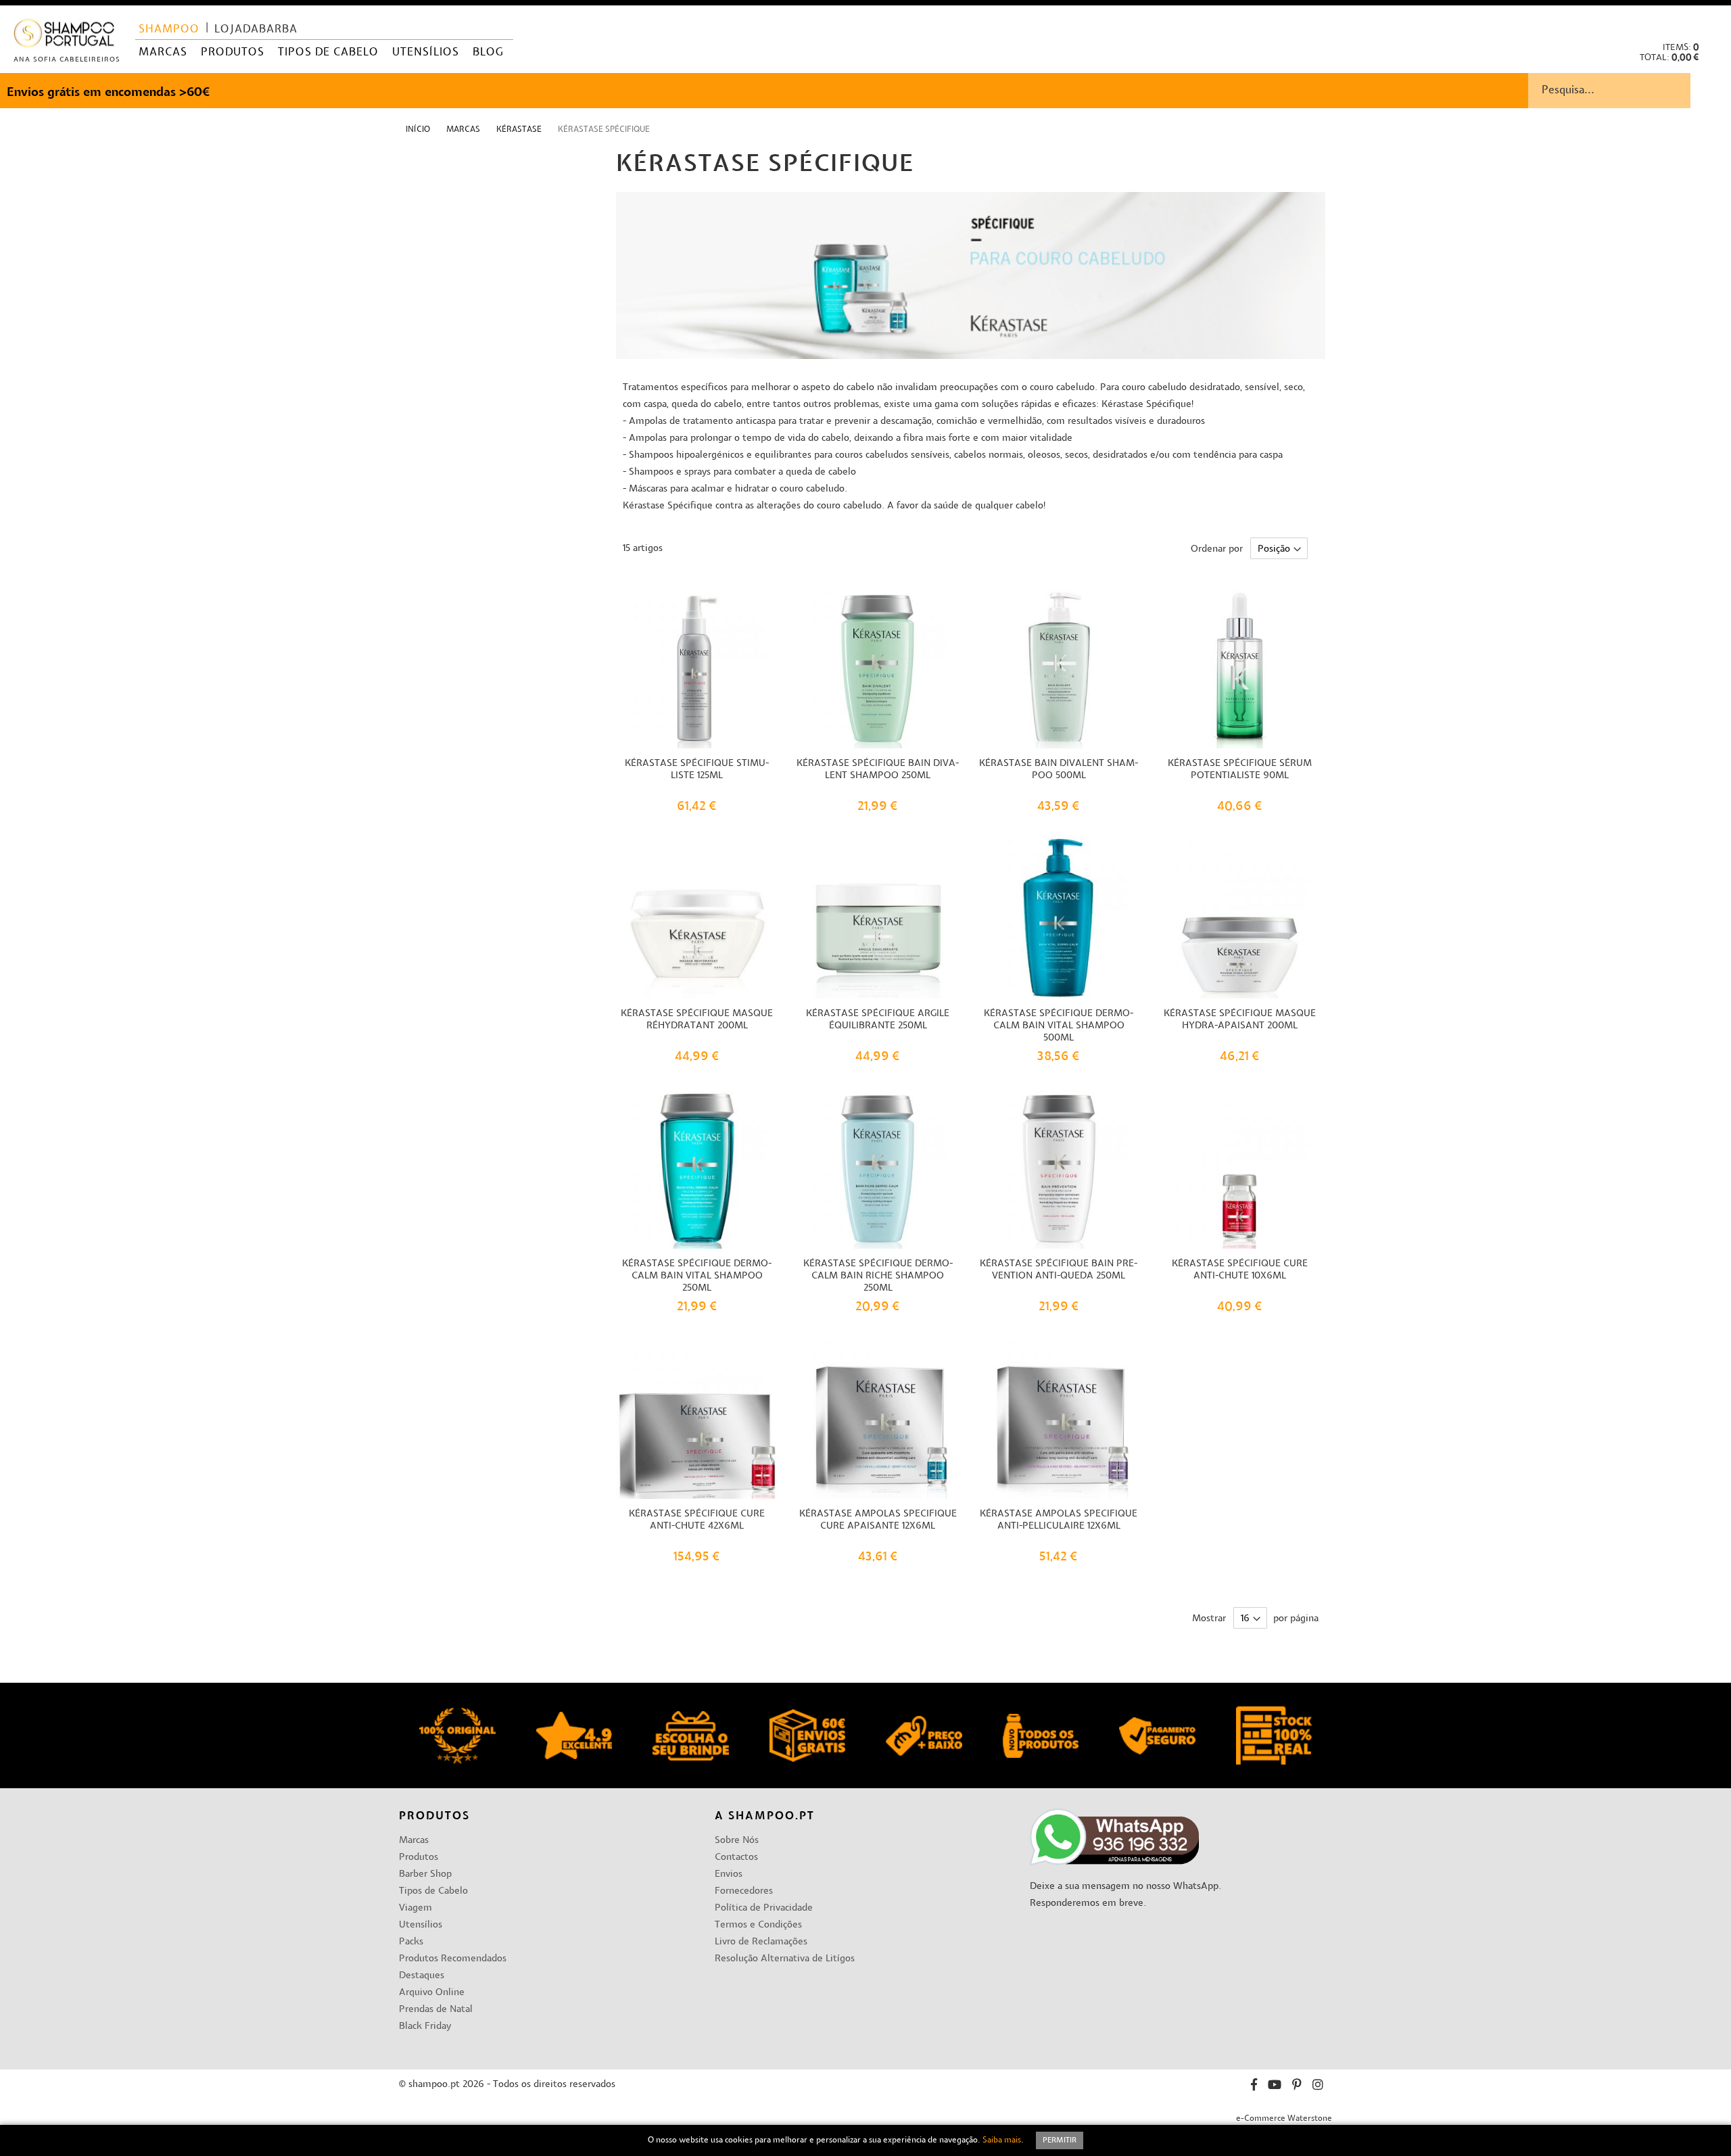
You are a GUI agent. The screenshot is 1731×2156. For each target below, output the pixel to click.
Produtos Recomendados (453, 1959)
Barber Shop (425, 1874)
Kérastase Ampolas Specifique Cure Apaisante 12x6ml (878, 1520)
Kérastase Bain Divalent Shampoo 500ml (1059, 770)
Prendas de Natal (436, 2010)
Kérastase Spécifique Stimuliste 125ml (697, 770)
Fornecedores (744, 1891)
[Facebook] (1254, 2087)
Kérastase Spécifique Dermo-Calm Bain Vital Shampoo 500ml (1059, 1026)
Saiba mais (1002, 2140)
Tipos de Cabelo (433, 1891)
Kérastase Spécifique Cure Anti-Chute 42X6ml (697, 1520)
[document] (865, 2140)
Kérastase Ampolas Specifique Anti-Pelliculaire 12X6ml (1059, 1520)
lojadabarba (256, 30)
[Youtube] (1275, 2087)
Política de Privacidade (764, 1908)
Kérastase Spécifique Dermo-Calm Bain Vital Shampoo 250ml (697, 1276)
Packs (411, 1942)
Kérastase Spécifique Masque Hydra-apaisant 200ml (1240, 1020)
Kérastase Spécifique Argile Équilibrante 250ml (878, 1020)
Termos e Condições (758, 1925)
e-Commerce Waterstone (1284, 2119)
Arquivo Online (432, 1993)
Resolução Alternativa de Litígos (785, 1959)
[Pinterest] (1297, 2087)
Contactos (736, 1858)
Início (419, 130)
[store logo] (65, 36)
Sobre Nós (737, 1841)
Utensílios (421, 1925)
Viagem (416, 1908)
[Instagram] (1318, 2087)
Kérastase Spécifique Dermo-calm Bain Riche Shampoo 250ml (878, 1276)
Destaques (422, 1976)
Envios (729, 1874)
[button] (1710, 21)
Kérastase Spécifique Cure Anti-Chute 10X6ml (1240, 1270)
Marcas (464, 130)
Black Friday (425, 2027)
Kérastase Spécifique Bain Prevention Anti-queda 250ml (1059, 1270)
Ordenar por (1217, 549)
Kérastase (520, 130)
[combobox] (1630, 91)
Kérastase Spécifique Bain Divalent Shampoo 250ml (878, 770)
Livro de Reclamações (761, 1942)
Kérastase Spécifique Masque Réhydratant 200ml (697, 1020)
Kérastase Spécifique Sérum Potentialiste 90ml (1240, 770)
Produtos (419, 1858)
